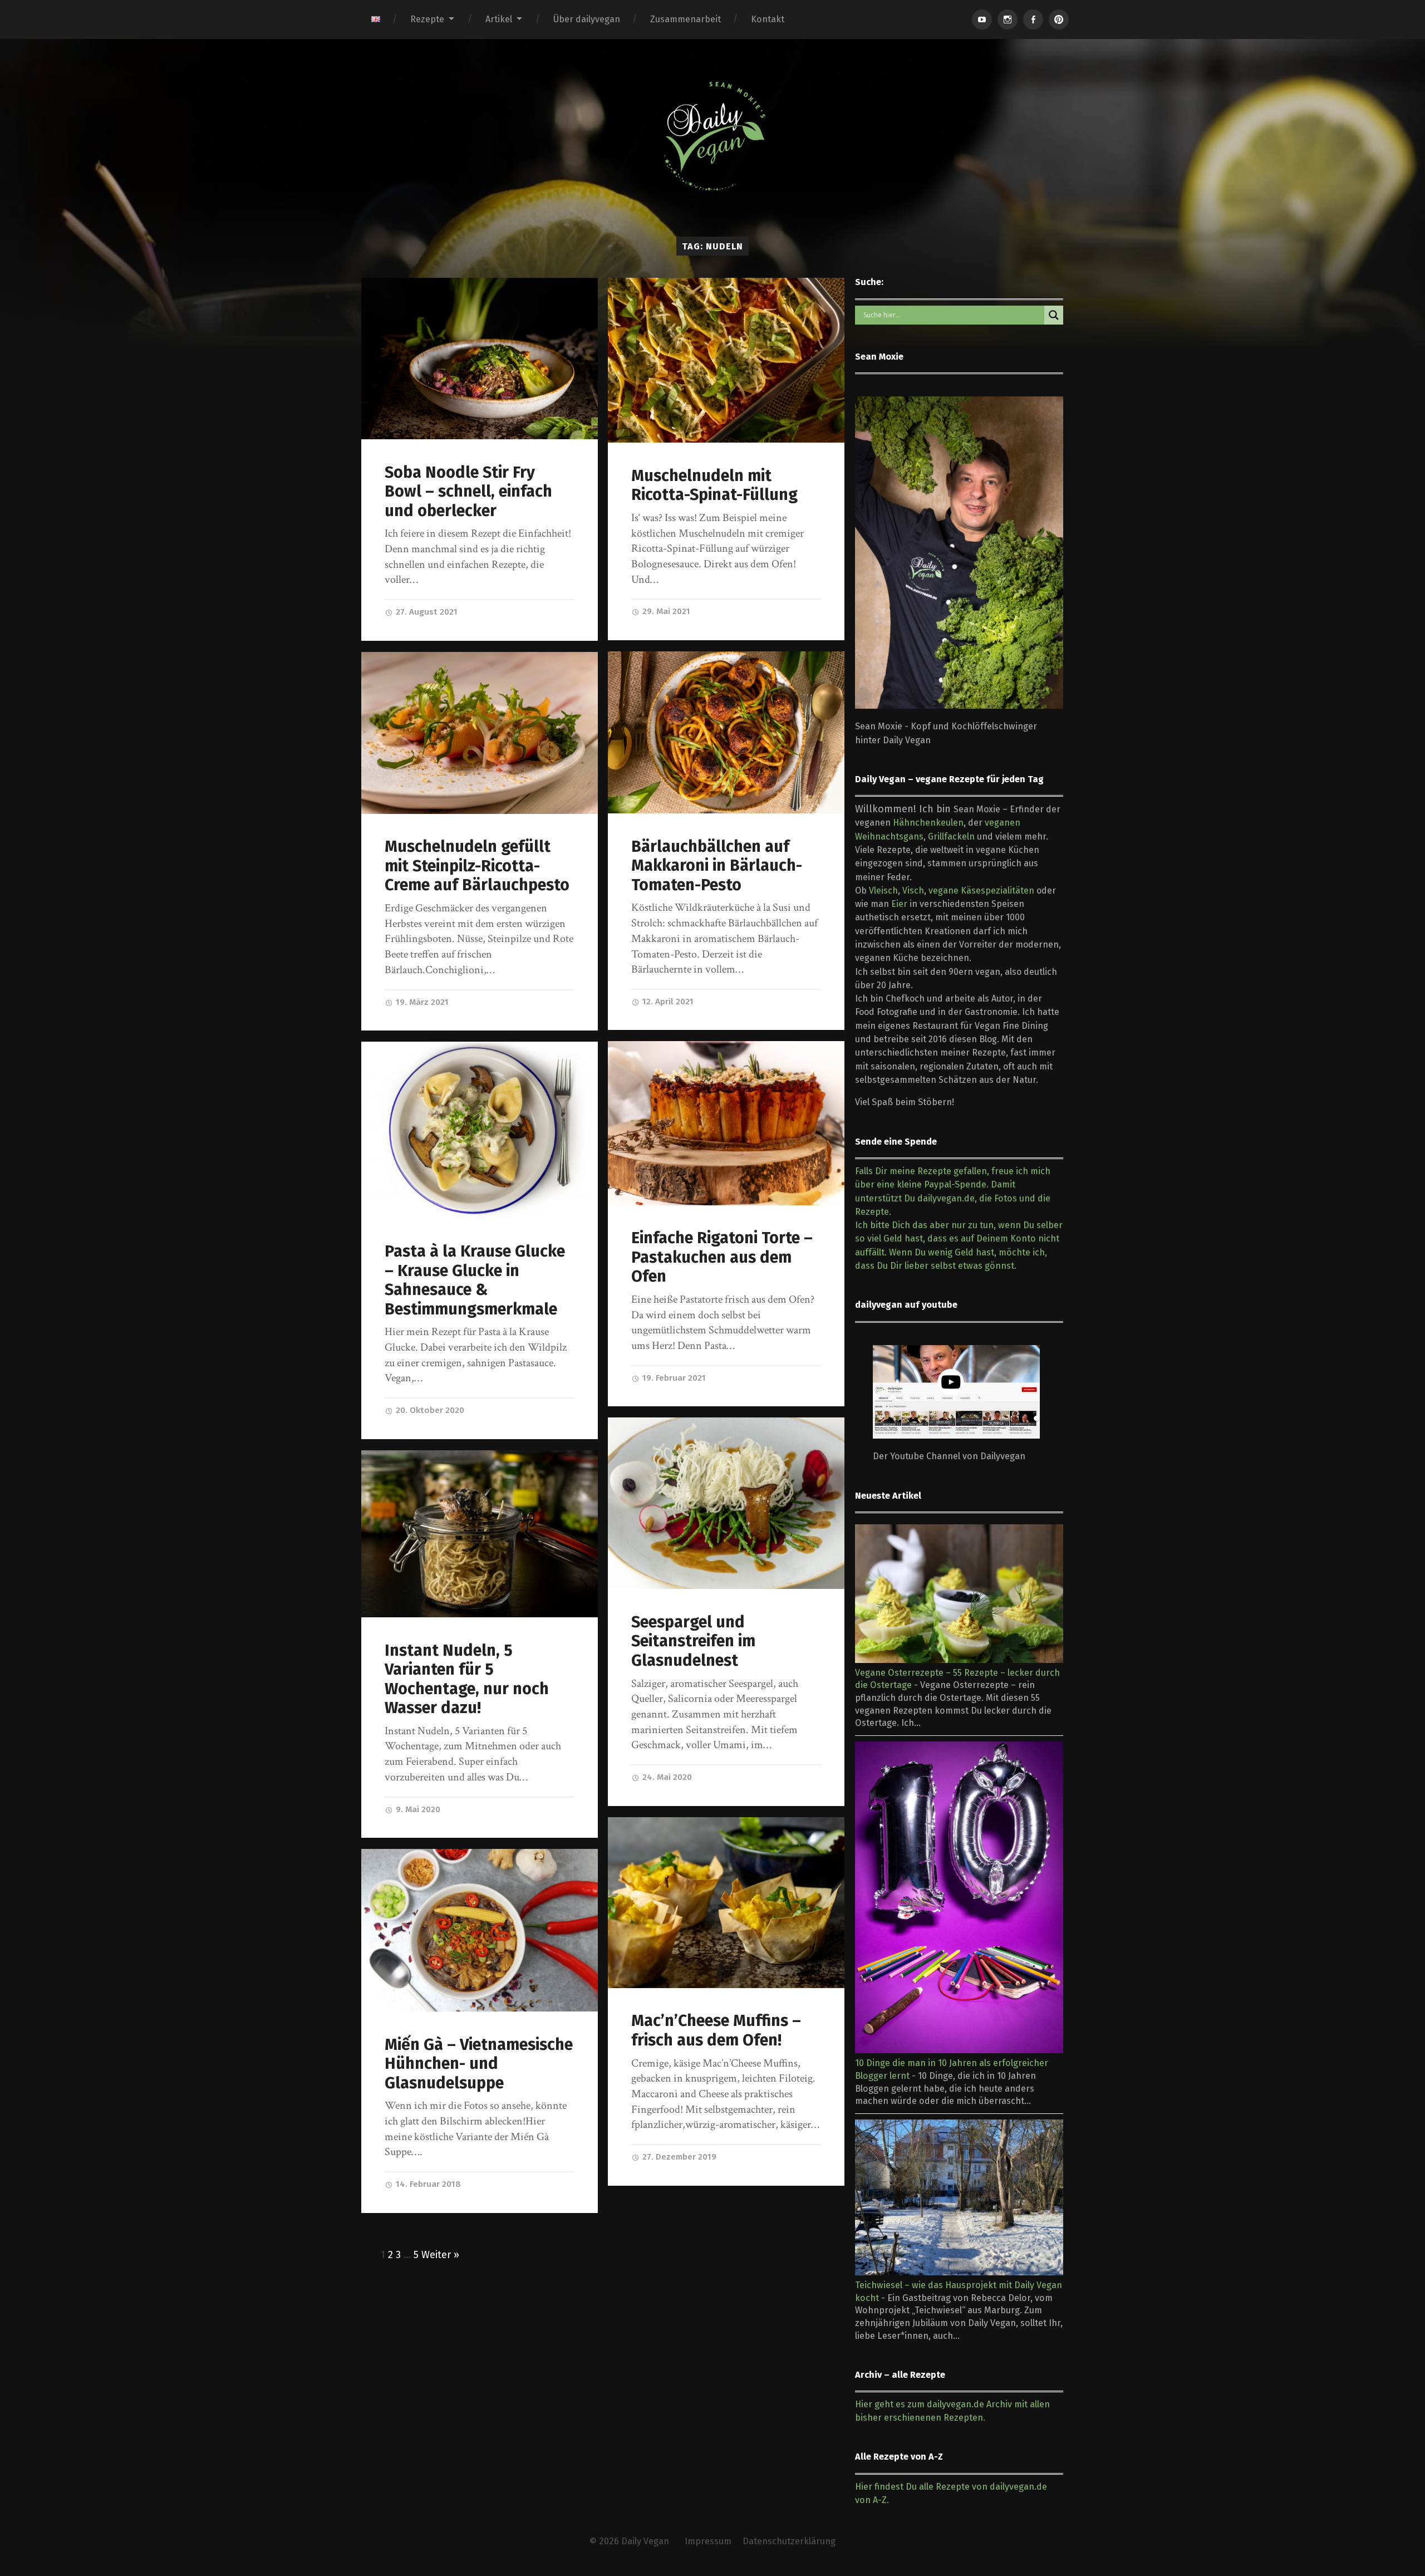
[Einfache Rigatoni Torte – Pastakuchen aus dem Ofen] (726, 1123)
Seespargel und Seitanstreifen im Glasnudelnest (693, 1641)
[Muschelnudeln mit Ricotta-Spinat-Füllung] (726, 360)
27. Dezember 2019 (678, 2157)
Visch (913, 890)
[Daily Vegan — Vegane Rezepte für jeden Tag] (712, 136)
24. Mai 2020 (666, 1777)
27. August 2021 (426, 612)
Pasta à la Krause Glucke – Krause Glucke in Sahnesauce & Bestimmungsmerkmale (475, 1280)
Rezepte (427, 19)
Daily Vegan (645, 2541)
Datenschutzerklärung (789, 2541)
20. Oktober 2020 (429, 1410)
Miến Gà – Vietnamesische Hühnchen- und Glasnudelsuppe (479, 2064)
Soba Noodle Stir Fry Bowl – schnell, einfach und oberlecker (468, 492)
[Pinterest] (1059, 19)
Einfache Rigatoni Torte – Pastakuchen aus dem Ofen (722, 1257)
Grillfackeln (951, 836)
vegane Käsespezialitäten (981, 890)
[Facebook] (1033, 19)
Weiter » (440, 2255)
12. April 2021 (667, 1002)
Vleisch (883, 890)
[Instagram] (1008, 19)
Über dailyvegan (587, 19)
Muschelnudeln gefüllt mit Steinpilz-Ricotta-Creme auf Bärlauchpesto (477, 866)
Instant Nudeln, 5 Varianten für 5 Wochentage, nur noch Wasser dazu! (467, 1679)
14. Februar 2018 (427, 2184)
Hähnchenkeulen (928, 823)
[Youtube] (982, 19)
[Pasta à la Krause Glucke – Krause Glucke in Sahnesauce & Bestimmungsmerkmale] (480, 1130)
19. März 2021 (421, 1002)
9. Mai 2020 (417, 1809)
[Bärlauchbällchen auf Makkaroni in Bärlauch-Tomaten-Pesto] (726, 732)
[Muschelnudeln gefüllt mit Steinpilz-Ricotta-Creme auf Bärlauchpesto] (480, 733)
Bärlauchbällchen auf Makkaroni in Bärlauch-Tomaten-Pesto (717, 866)
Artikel (499, 19)
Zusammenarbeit (686, 19)
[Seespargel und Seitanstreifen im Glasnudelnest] (726, 1503)
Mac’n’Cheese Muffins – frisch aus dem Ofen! (716, 2030)
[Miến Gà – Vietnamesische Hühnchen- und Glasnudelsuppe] (480, 1930)
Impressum (708, 2541)
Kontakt (768, 19)
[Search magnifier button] (1054, 315)
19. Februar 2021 (673, 1378)
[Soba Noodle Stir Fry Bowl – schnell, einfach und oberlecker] (480, 359)
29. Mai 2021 (665, 611)
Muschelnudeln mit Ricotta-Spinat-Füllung (714, 485)
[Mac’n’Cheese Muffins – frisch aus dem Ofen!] (726, 1903)
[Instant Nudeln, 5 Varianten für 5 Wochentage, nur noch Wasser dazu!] (480, 1534)
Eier (899, 904)
